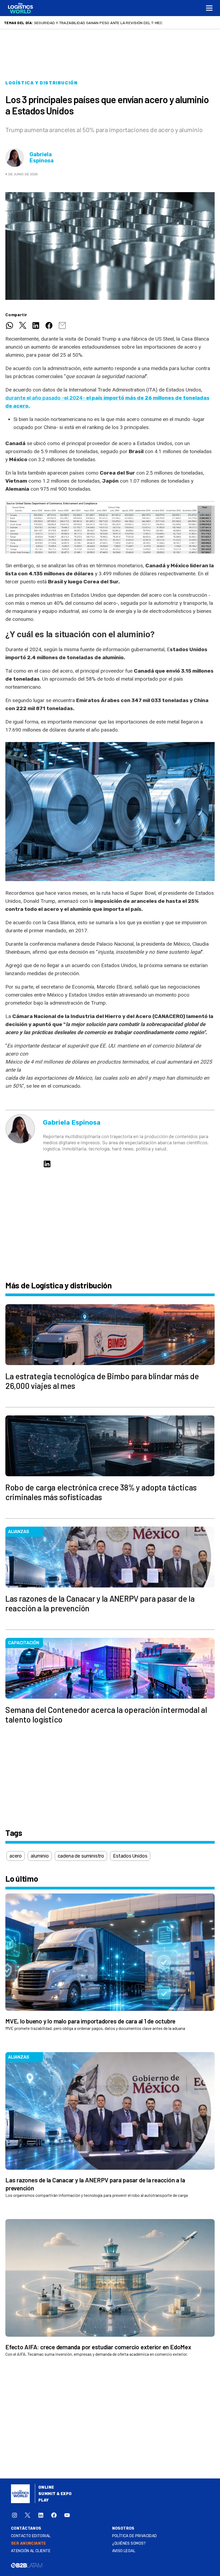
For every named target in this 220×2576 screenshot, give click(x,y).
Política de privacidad (135, 2536)
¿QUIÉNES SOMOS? (129, 2543)
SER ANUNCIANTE (29, 2543)
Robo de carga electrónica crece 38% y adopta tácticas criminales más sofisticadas (120, 23)
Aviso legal (124, 2551)
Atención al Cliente (31, 2551)
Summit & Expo (55, 2494)
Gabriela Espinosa (42, 158)
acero (16, 1856)
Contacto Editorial (31, 2536)
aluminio (40, 1856)
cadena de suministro (81, 1856)
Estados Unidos (130, 1856)
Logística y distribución (41, 83)
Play (44, 2500)
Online (46, 2487)
